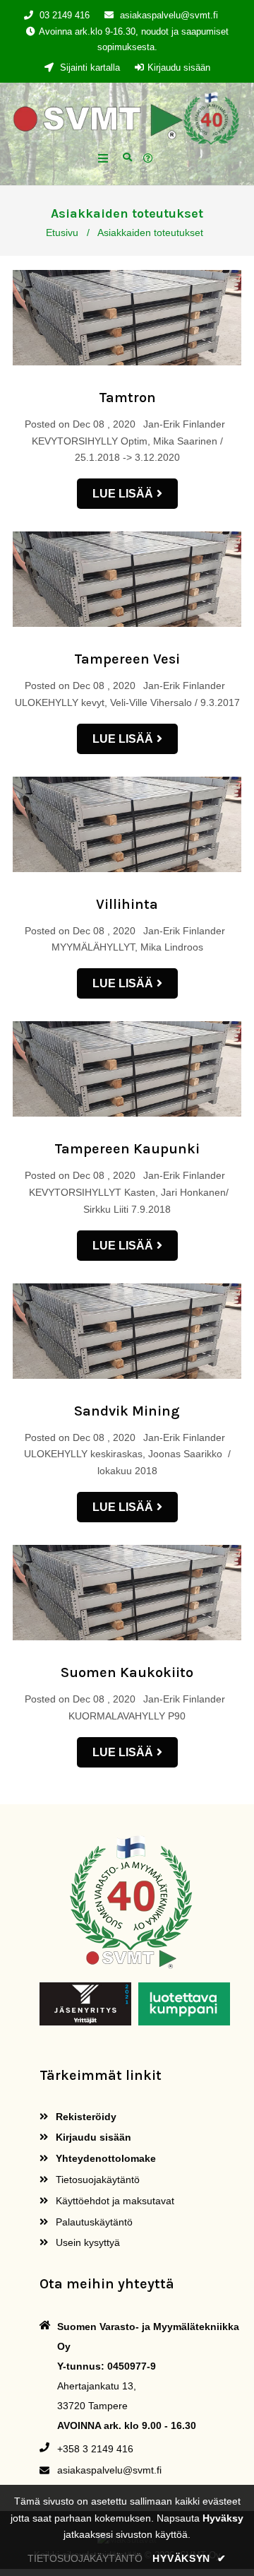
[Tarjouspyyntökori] (150, 159)
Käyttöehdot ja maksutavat (114, 2201)
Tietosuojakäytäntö (96, 2180)
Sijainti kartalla (89, 67)
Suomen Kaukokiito (127, 1672)
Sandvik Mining (127, 1411)
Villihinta (127, 904)
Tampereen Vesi (127, 659)
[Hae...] (127, 156)
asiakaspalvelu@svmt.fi (169, 15)
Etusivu (62, 233)
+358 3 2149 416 (95, 2449)
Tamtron (127, 398)
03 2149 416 (65, 15)
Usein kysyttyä (86, 2242)
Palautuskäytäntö (93, 2222)
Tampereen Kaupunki (127, 1149)
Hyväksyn (189, 2558)
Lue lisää (123, 494)
